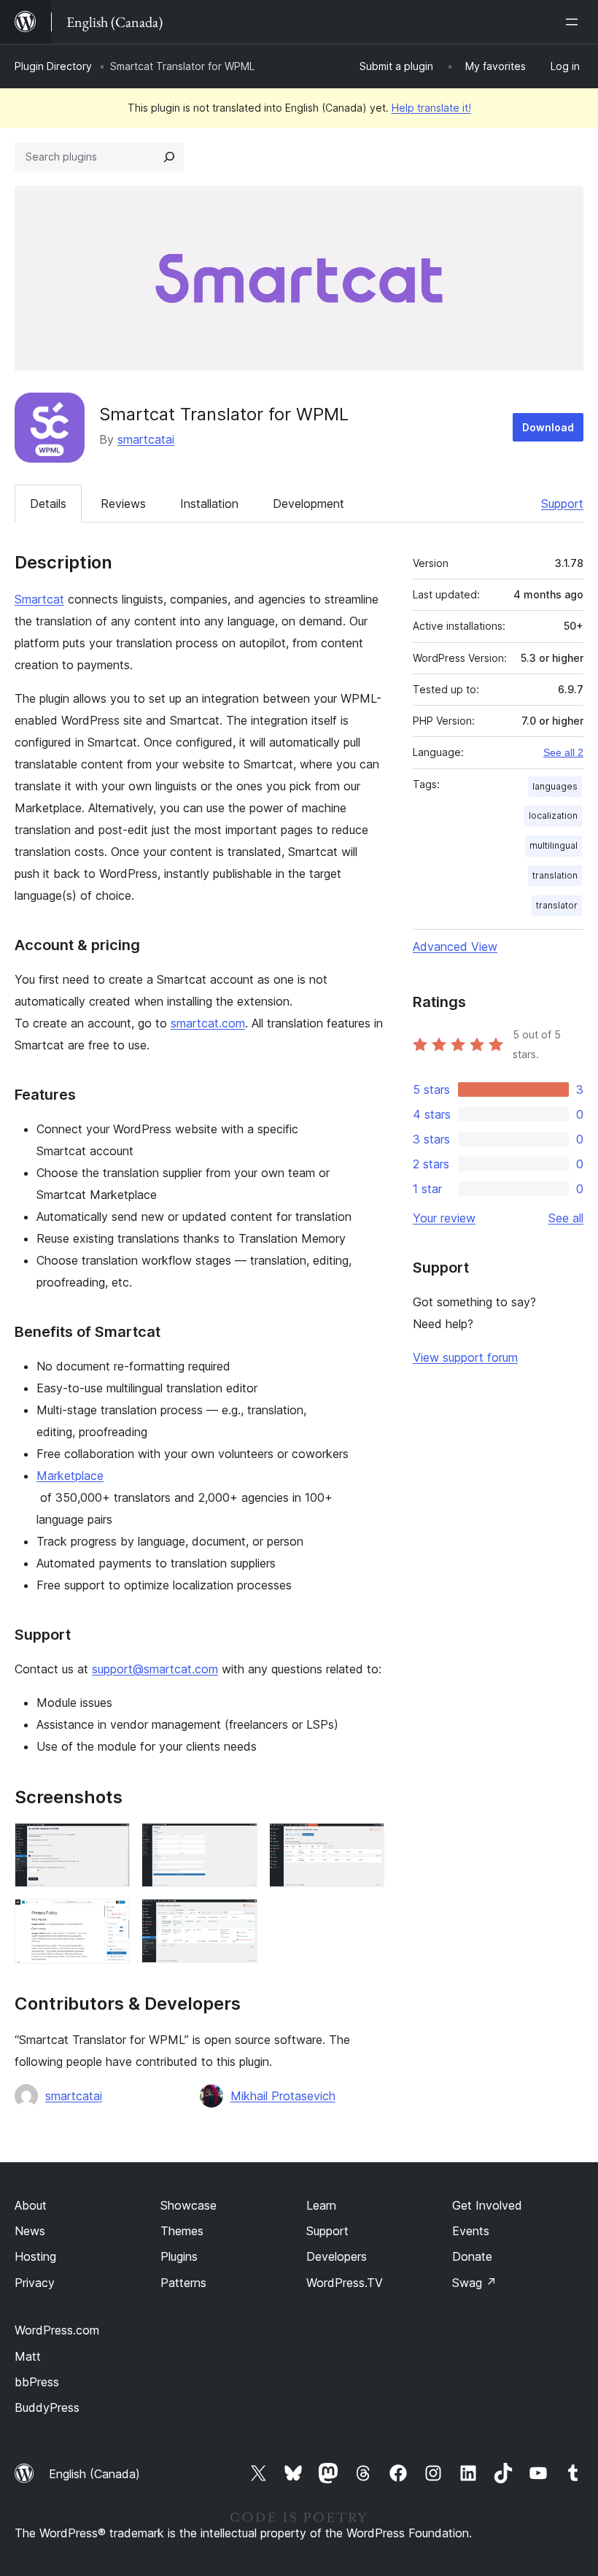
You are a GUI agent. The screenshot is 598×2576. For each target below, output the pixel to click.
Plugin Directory (53, 66)
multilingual (554, 845)
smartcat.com (208, 1023)
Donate (472, 2256)
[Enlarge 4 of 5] (110, 1918)
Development (308, 504)
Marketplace (70, 1476)
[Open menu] (575, 22)
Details (48, 504)
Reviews (123, 504)
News (30, 2231)
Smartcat (39, 599)
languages (555, 786)
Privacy (35, 2283)
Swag (474, 2283)
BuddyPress (47, 2407)
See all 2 (563, 752)
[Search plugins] (169, 157)
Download (548, 427)
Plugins (179, 2256)
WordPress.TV (345, 2283)
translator (557, 905)
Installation (209, 504)
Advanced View (455, 946)
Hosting (35, 2256)
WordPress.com (57, 2330)
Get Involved (487, 2205)
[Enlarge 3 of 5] (365, 1843)
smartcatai (146, 439)
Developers (337, 2256)
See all (566, 1218)
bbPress (37, 2382)
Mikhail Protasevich (283, 2096)
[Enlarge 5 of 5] (238, 1918)
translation (555, 875)
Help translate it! (431, 108)
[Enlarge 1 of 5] (110, 1843)
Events (471, 2231)
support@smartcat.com (155, 1669)
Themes (182, 2231)
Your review (444, 1218)
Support (562, 504)
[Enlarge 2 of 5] (238, 1843)
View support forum (465, 1357)
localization (553, 815)
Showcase (189, 2205)
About (31, 2205)
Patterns (183, 2283)
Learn (321, 2205)
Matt (28, 2356)
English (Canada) (94, 2474)
